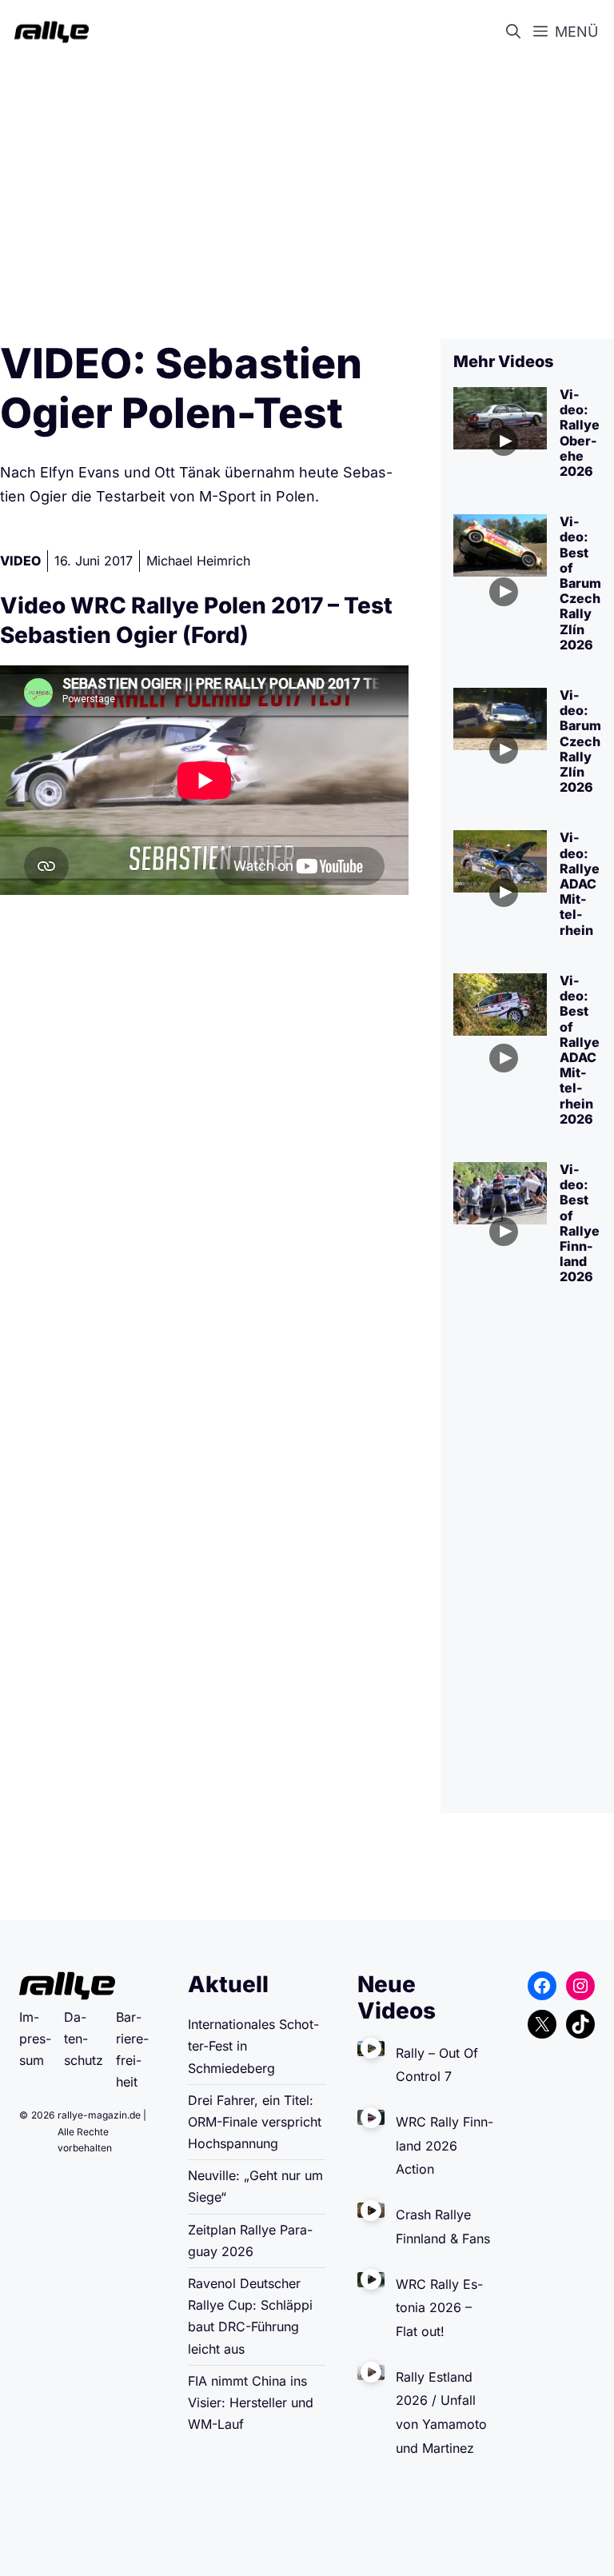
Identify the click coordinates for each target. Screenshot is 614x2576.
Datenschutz (84, 2039)
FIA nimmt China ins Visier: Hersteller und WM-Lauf (251, 2402)
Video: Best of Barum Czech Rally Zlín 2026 (580, 583)
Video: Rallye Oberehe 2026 (580, 433)
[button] (516, 32)
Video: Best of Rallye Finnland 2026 (580, 1223)
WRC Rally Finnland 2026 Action (445, 2145)
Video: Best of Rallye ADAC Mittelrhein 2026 (580, 1050)
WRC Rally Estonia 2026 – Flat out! (439, 2308)
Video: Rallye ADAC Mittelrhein (580, 883)
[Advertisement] (307, 189)
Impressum (35, 2039)
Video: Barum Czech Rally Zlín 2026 (580, 741)
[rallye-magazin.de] (48, 32)
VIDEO (20, 561)
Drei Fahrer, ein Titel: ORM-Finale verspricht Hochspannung (255, 2122)
